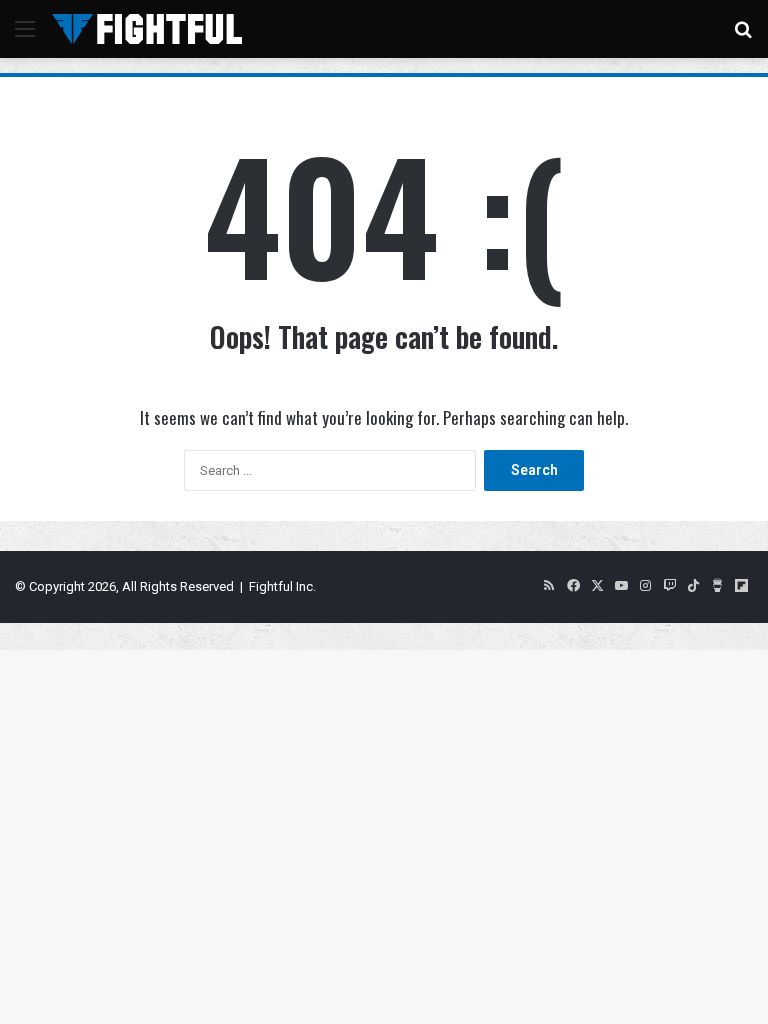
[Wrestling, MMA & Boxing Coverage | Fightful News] (147, 29)
